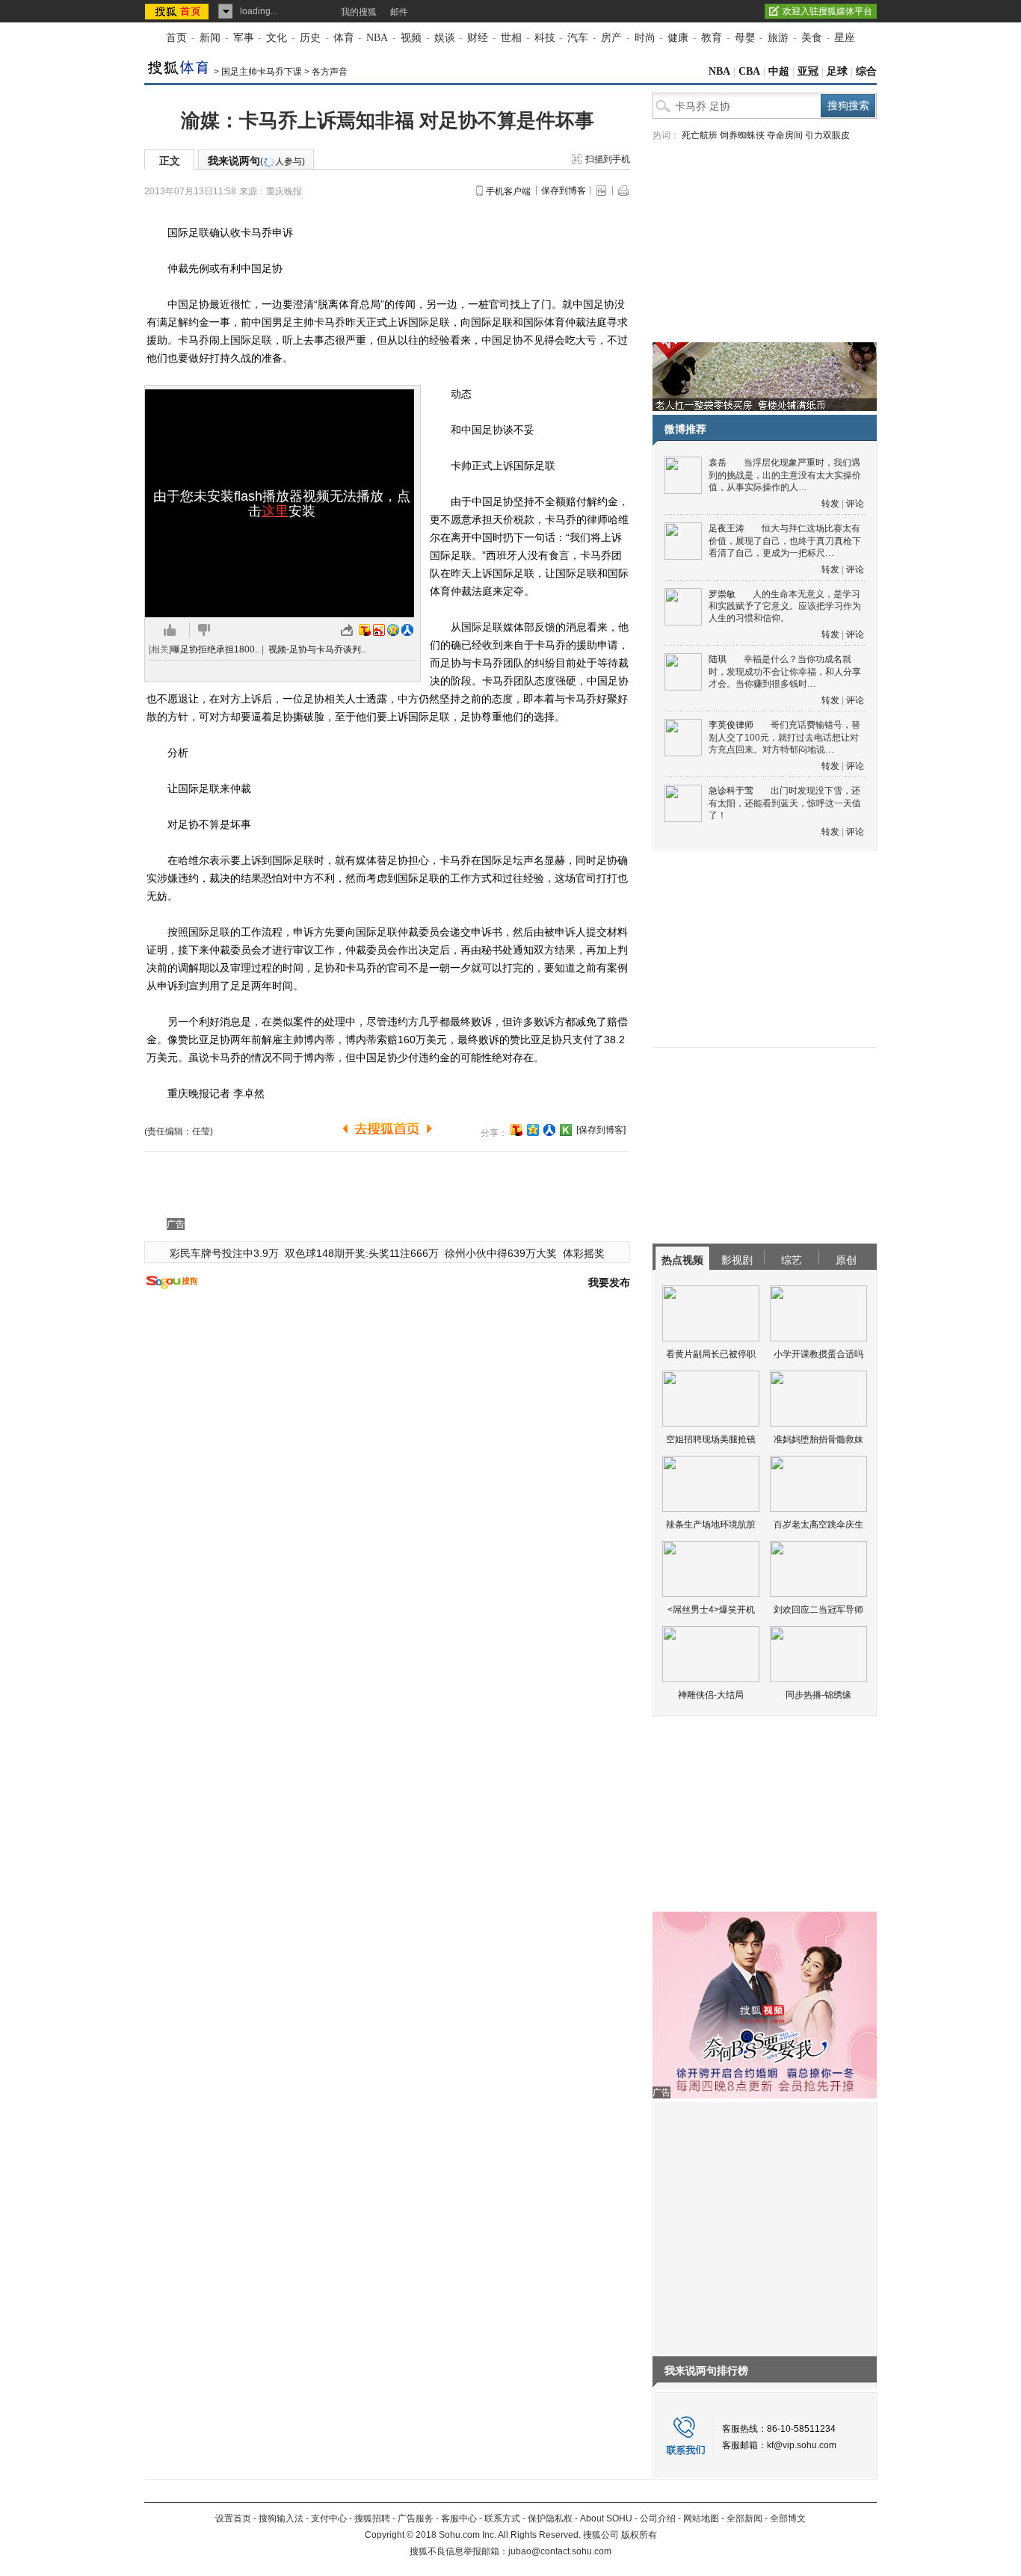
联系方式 (502, 2518)
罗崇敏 (722, 594)
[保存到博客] (601, 1130)
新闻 (210, 38)
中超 (779, 71)
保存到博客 (564, 191)
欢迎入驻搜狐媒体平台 (827, 11)
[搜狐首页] (178, 11)
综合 (866, 71)
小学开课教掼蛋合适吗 (818, 1354)
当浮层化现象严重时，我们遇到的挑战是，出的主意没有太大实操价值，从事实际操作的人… (785, 475)
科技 (545, 38)
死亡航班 (700, 135)
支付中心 (329, 2518)
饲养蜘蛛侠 (742, 135)
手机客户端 (508, 191)
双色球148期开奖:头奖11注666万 (362, 1253)
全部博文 (788, 2518)
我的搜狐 (359, 12)
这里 (275, 511)
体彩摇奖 (584, 1253)
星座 (845, 38)
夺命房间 (785, 135)
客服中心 (459, 2518)
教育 (712, 38)
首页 (176, 38)
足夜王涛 (727, 528)
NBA (377, 38)
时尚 (645, 38)
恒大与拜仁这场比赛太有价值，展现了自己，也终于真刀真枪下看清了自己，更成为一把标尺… (785, 541)
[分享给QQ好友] (533, 1130)
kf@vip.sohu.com (802, 2445)
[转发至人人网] (407, 630)
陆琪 (718, 659)
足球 (837, 71)
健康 (678, 38)
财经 (478, 38)
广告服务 (416, 2518)
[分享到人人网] (549, 1130)
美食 (812, 38)
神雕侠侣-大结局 (711, 1695)
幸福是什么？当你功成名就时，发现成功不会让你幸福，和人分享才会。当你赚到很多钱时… (785, 671)
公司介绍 (658, 2518)
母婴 (745, 38)
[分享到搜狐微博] (516, 1130)
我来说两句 (256, 161)
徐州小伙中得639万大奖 (501, 1253)
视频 (411, 38)
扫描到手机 (608, 159)
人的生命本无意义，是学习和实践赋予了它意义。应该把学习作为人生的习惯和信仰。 (785, 606)
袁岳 (718, 463)
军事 (244, 38)
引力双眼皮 (827, 135)
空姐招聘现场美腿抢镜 (711, 1439)
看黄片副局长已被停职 (711, 1354)
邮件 (399, 12)
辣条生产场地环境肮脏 (711, 1525)
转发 (830, 504)
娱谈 (445, 38)
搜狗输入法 (281, 2518)
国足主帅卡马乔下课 (262, 72)
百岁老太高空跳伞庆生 (818, 1525)
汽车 (578, 38)
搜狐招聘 (372, 2518)
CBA (749, 71)
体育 (344, 38)
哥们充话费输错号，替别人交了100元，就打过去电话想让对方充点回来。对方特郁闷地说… (784, 737)
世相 (511, 38)
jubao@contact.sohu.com (560, 2551)
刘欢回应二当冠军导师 (818, 1610)
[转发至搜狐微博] (365, 630)
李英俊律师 (731, 725)
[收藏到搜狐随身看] (566, 1130)
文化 (277, 38)
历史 (310, 38)
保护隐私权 (550, 2518)
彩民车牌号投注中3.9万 (224, 1253)
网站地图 (701, 2518)
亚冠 (808, 71)
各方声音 (330, 72)
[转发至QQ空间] (393, 630)
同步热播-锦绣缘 (818, 1695)
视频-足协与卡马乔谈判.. (317, 649)
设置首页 (233, 2518)
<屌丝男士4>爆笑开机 (711, 1610)
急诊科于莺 (731, 791)
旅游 (778, 38)
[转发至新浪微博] (379, 630)
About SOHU (606, 2518)
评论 (855, 504)
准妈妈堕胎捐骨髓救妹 (818, 1439)
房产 (611, 38)
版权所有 (639, 2535)
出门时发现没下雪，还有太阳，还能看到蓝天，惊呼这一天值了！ (785, 803)
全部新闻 (744, 2518)
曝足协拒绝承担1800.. (215, 649)
